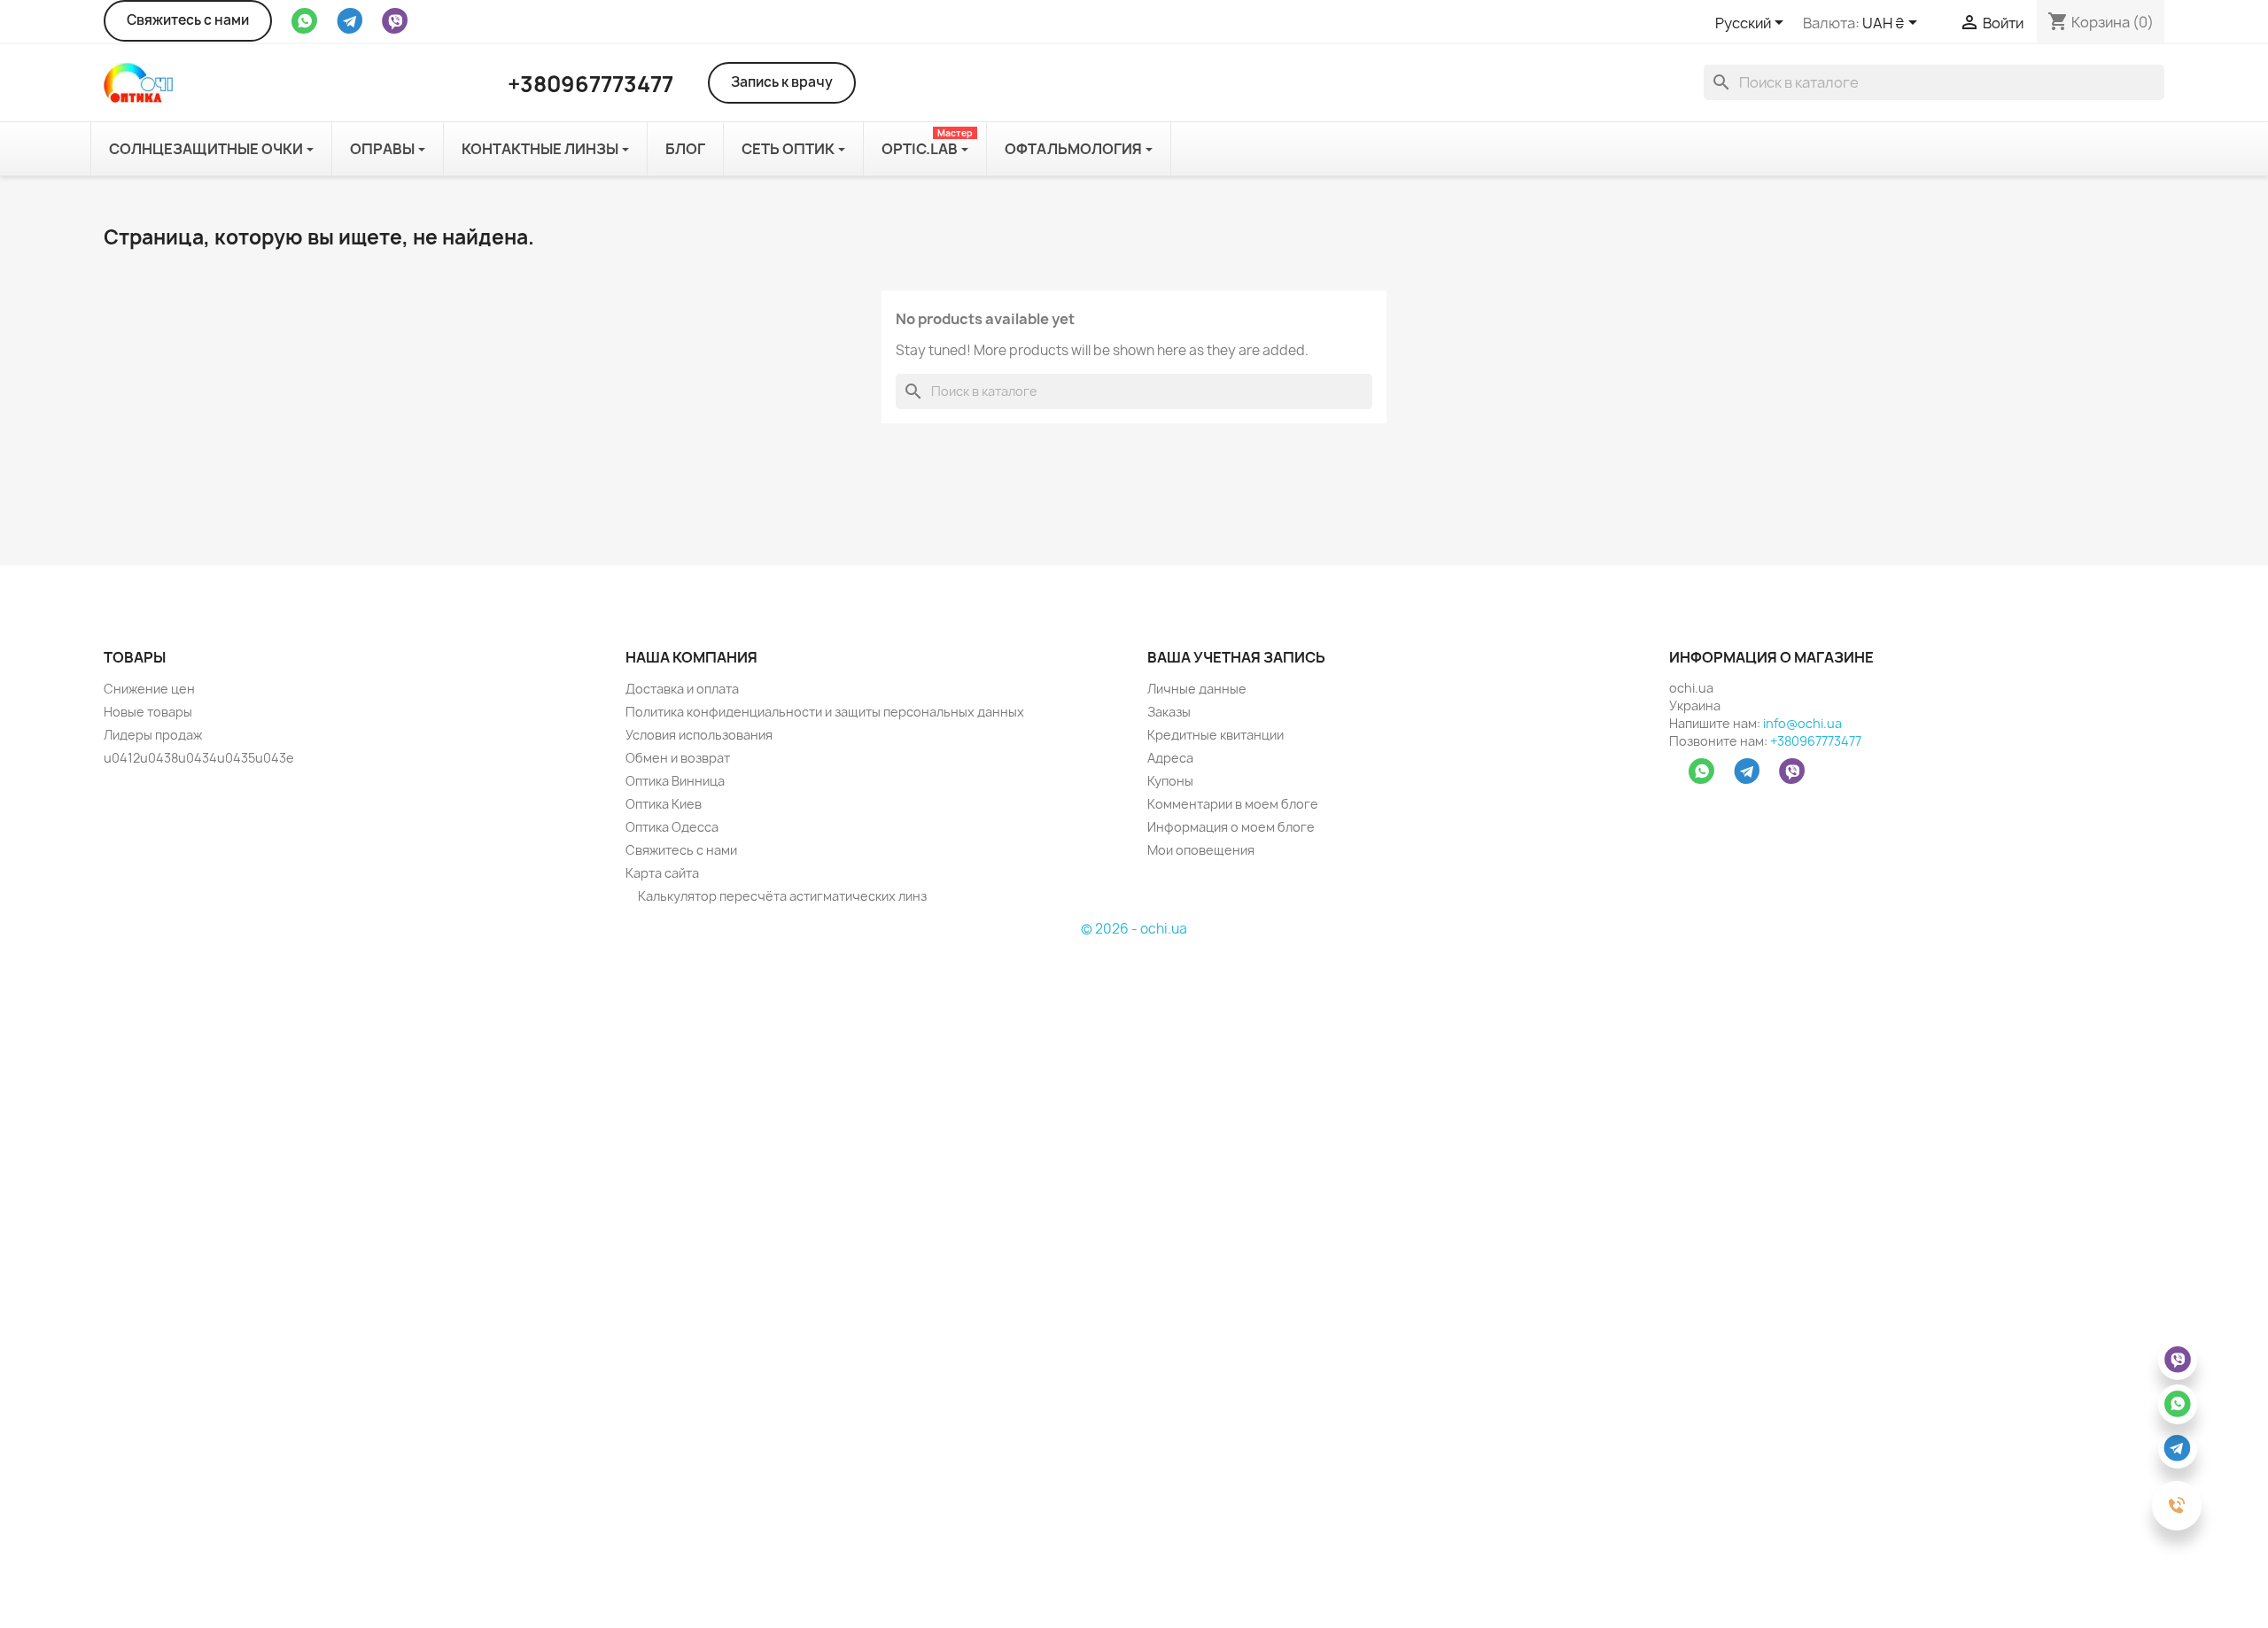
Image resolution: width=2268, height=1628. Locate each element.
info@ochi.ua (1802, 723)
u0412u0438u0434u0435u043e (199, 758)
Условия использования (699, 735)
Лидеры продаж (153, 735)
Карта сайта (662, 873)
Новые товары (148, 712)
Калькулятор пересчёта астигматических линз (781, 896)
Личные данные (1197, 689)
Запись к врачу (782, 82)
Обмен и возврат (678, 758)
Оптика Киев (664, 804)
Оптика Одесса (672, 827)
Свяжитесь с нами (188, 20)
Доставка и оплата (682, 689)
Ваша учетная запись (1236, 657)
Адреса (1170, 758)
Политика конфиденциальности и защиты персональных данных (825, 712)
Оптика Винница (675, 781)
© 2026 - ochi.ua (1134, 929)
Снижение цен (149, 689)
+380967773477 (1816, 741)
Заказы (1169, 712)
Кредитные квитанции (1216, 735)
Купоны (1170, 781)
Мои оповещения (1201, 850)
